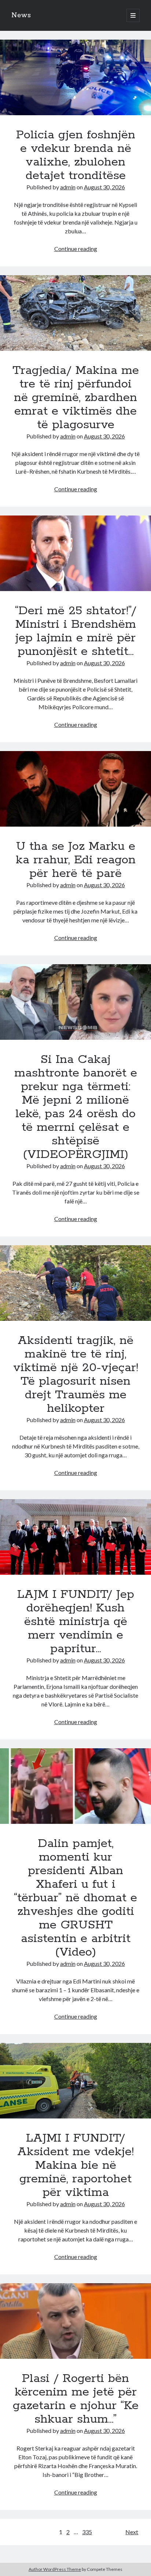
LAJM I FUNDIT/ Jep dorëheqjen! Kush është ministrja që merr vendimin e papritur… (75, 1537)
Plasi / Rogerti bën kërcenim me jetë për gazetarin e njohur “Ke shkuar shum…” (75, 2321)
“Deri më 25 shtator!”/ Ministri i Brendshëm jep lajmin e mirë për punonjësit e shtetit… (75, 553)
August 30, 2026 (104, 187)
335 (87, 2532)
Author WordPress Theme (55, 2569)
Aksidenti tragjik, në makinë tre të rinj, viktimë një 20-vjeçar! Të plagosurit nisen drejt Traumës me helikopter (75, 1283)
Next (132, 2532)
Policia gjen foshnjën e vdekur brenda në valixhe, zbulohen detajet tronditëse (75, 77)
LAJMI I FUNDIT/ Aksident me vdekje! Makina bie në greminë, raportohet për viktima (75, 2081)
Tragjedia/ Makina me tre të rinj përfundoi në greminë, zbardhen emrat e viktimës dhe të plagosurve (75, 313)
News (21, 15)
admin (68, 187)
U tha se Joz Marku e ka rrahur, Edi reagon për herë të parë (75, 789)
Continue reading (76, 249)
